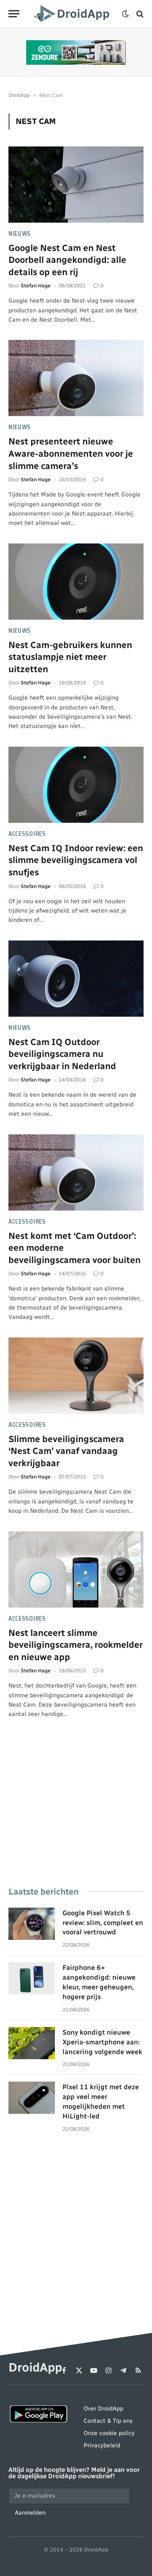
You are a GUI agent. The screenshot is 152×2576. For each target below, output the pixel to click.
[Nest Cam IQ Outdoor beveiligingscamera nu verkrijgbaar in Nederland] (76, 979)
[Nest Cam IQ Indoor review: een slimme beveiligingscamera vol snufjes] (76, 785)
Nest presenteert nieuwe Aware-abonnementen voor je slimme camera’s (71, 453)
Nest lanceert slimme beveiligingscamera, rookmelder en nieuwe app (76, 1645)
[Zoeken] (139, 14)
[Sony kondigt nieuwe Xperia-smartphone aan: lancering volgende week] (32, 2043)
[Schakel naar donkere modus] (125, 14)
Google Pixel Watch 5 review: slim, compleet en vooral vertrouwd (103, 1923)
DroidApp (19, 95)
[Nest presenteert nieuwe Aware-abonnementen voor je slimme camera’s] (76, 378)
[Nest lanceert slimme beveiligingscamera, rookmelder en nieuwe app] (76, 1569)
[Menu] (14, 14)
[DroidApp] (73, 14)
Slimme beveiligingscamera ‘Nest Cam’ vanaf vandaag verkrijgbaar (66, 1451)
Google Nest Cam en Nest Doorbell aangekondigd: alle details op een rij (67, 260)
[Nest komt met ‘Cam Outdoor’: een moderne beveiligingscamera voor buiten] (76, 1172)
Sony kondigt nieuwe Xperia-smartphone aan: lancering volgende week (102, 2042)
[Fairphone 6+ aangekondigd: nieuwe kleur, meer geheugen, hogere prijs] (32, 1978)
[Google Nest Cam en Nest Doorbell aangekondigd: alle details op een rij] (76, 185)
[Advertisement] (76, 1815)
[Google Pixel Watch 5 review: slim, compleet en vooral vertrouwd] (32, 1924)
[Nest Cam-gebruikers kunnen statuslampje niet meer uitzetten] (76, 582)
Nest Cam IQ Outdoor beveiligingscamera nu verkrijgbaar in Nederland (62, 1054)
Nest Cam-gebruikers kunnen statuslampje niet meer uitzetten (70, 657)
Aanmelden (30, 2513)
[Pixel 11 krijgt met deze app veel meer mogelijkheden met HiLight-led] (32, 2098)
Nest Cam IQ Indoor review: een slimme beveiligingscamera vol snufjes (76, 860)
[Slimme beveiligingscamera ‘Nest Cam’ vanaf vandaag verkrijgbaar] (76, 1376)
